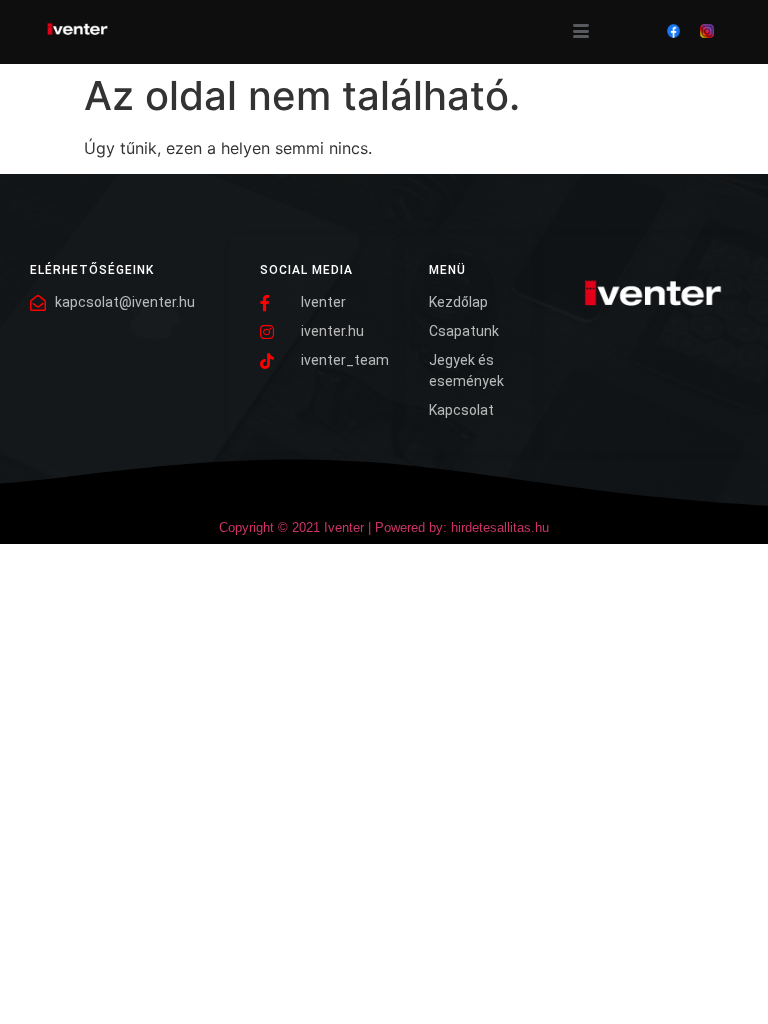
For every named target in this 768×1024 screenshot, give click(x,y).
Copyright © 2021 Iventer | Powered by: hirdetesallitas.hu (384, 527)
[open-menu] (581, 32)
